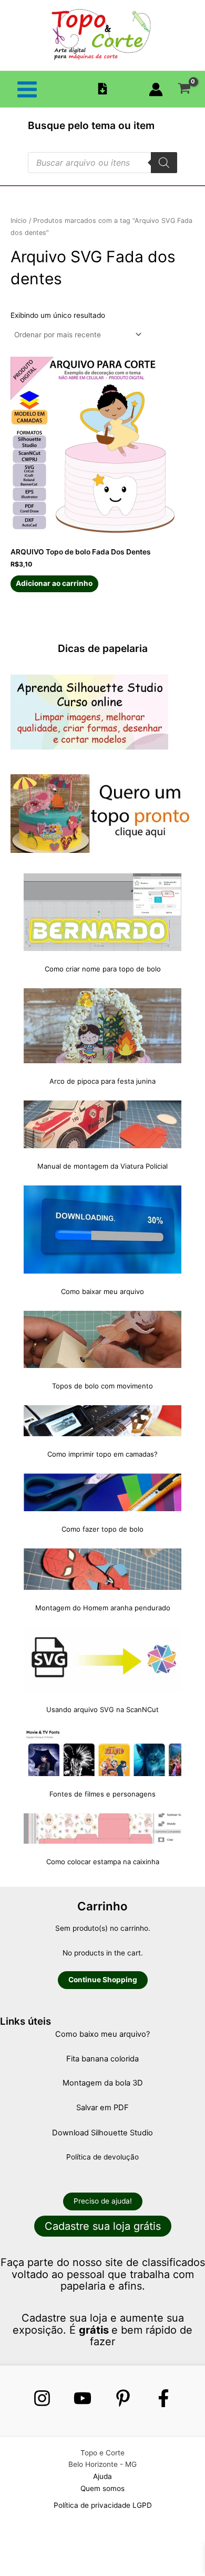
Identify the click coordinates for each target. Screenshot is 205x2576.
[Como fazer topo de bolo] (102, 1492)
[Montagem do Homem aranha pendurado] (102, 1569)
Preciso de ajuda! (103, 2201)
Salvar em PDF (102, 2108)
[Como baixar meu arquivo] (102, 1230)
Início (19, 221)
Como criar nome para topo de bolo (103, 969)
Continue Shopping (103, 1980)
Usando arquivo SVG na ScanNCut (102, 1709)
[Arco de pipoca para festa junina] (102, 1026)
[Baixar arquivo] (102, 89)
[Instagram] (42, 2398)
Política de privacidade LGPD (103, 2505)
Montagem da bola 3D (103, 2083)
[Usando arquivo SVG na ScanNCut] (102, 1660)
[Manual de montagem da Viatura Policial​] (102, 1124)
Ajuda (102, 2476)
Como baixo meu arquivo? (102, 2034)
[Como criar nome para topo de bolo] (102, 912)
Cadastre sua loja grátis (103, 2226)
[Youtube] (83, 2398)
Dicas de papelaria (103, 648)
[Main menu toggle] (27, 89)
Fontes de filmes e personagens (102, 1794)
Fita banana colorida (102, 2059)
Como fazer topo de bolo (102, 1529)
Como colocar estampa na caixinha (103, 1862)
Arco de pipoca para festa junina (102, 1081)
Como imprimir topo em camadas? (102, 1454)
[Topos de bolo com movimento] (102, 1339)
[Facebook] (163, 2398)
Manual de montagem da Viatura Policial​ (102, 1166)
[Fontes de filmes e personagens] (102, 1752)
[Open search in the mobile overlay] (102, 163)
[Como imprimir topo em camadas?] (102, 1421)
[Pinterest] (123, 2398)
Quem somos (102, 2488)
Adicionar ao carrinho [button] (54, 583)
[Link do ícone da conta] (156, 89)
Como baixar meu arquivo (102, 1291)
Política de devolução (102, 2157)
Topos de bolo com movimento (102, 1386)
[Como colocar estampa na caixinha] (102, 1829)
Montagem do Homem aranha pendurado (103, 1608)
